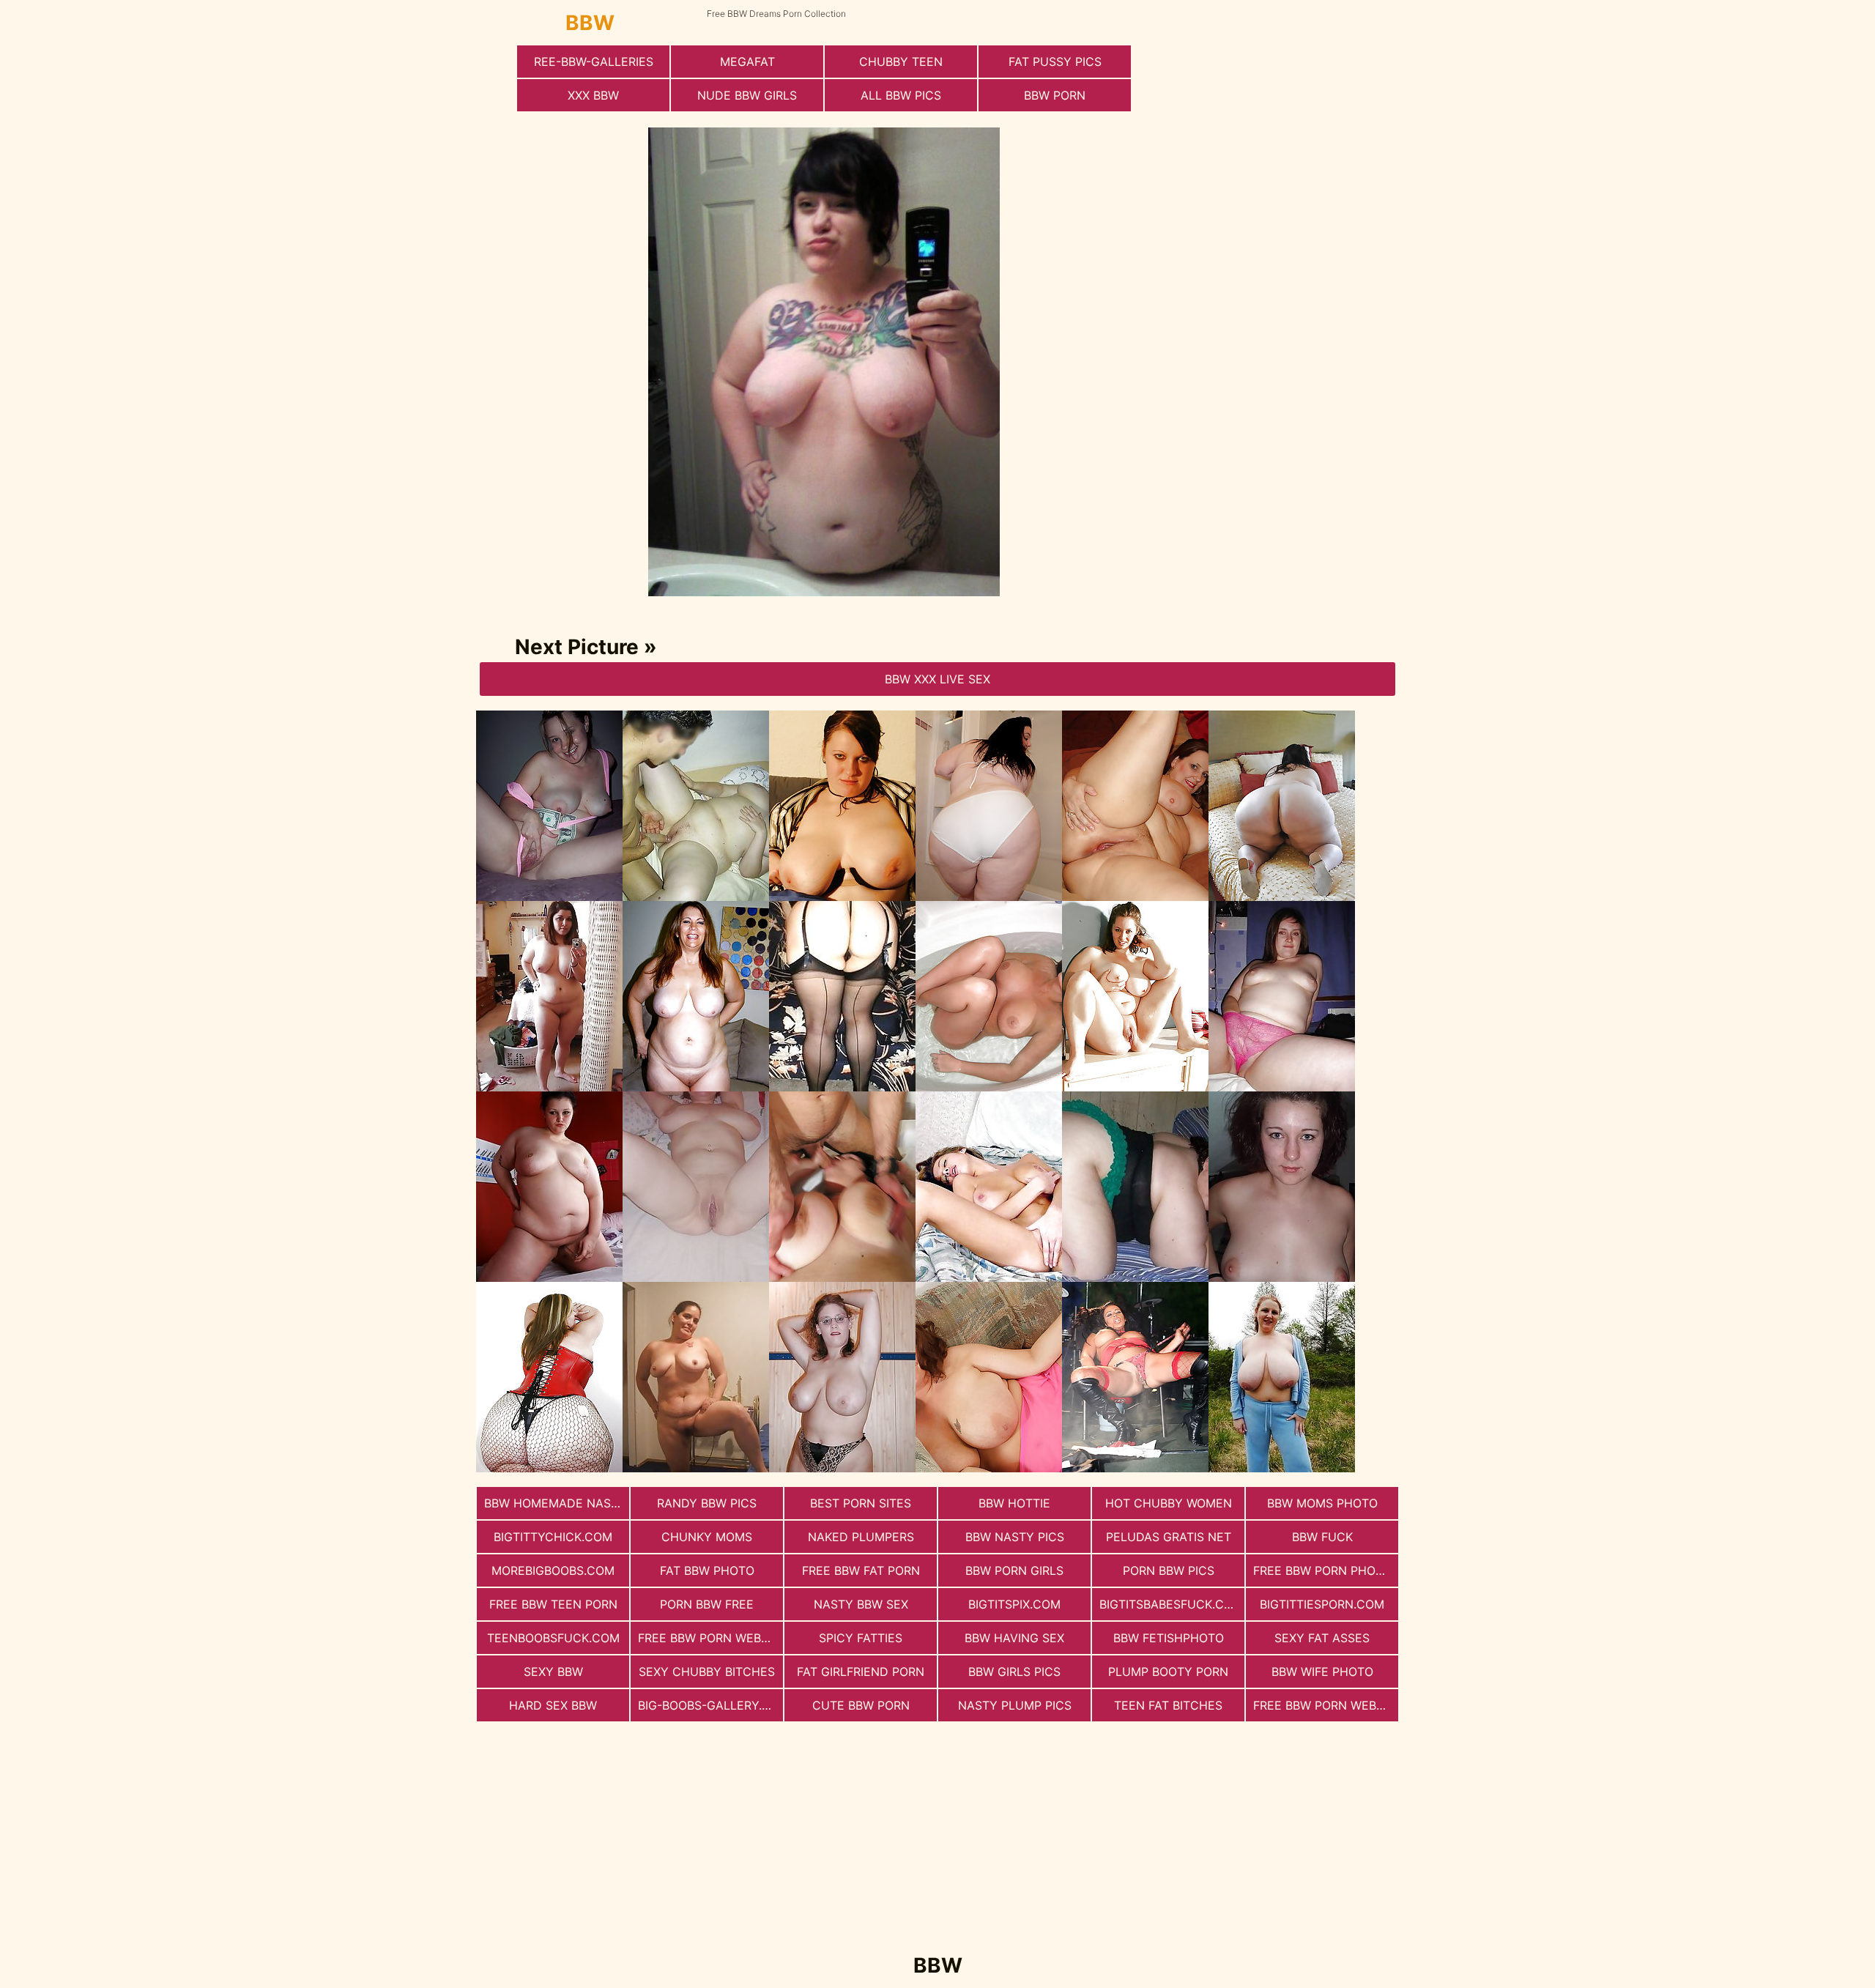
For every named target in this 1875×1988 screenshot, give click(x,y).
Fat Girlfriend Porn (861, 1672)
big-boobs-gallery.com (710, 1705)
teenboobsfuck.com (553, 1638)
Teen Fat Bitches (1168, 1705)
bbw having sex (1014, 1638)
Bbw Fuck (1322, 1537)
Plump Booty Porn (1168, 1672)
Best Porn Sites (861, 1503)
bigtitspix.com (1014, 1604)
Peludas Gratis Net (1169, 1537)
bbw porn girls (1014, 1570)
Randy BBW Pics (707, 1503)
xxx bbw (593, 95)
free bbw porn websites (1326, 1705)
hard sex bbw (553, 1705)
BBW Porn (1055, 95)
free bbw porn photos (1326, 1570)
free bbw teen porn (553, 1604)
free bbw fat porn (861, 1570)
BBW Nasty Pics (1015, 1537)
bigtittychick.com (553, 1537)
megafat (747, 62)
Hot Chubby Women (1169, 1503)
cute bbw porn (861, 1705)
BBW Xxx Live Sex (937, 679)
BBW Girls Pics (1014, 1672)
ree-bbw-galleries (594, 62)
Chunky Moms (707, 1537)
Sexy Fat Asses (1322, 1638)
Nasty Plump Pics (1015, 1705)
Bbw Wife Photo (1322, 1672)
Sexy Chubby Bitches (707, 1672)
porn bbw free (707, 1604)
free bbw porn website (710, 1638)
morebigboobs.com (553, 1570)
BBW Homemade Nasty (555, 1503)
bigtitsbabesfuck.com (1171, 1604)
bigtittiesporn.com (1322, 1604)
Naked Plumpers (861, 1537)
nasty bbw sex (861, 1604)
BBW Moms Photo (1322, 1503)
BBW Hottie (1014, 1503)
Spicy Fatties (861, 1638)
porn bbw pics (1169, 1570)
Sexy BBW (553, 1672)
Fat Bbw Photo (707, 1570)
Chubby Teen (901, 62)
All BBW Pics (901, 95)
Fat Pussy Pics (1055, 62)
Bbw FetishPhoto (1169, 1638)
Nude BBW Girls (747, 95)
